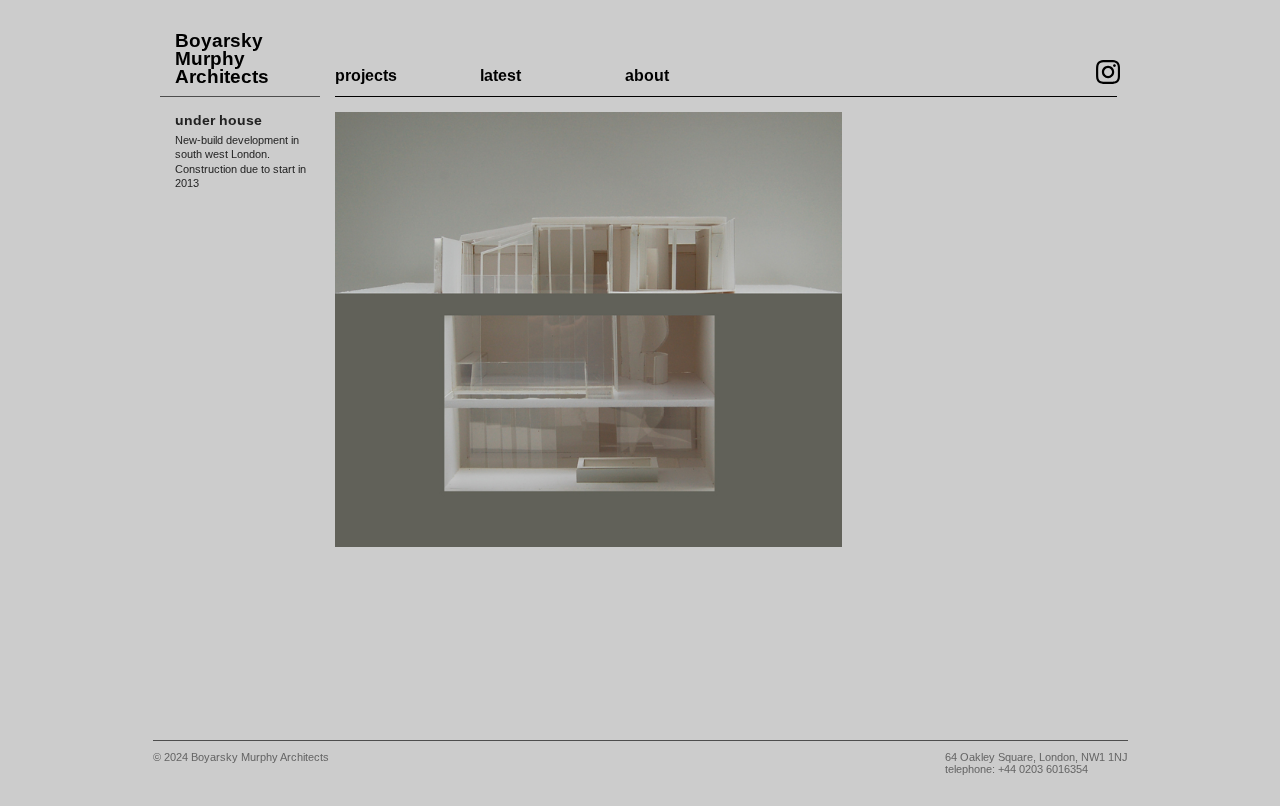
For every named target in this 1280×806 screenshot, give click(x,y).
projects (366, 75)
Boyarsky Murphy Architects (222, 59)
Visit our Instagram (1108, 72)
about (647, 75)
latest (500, 75)
